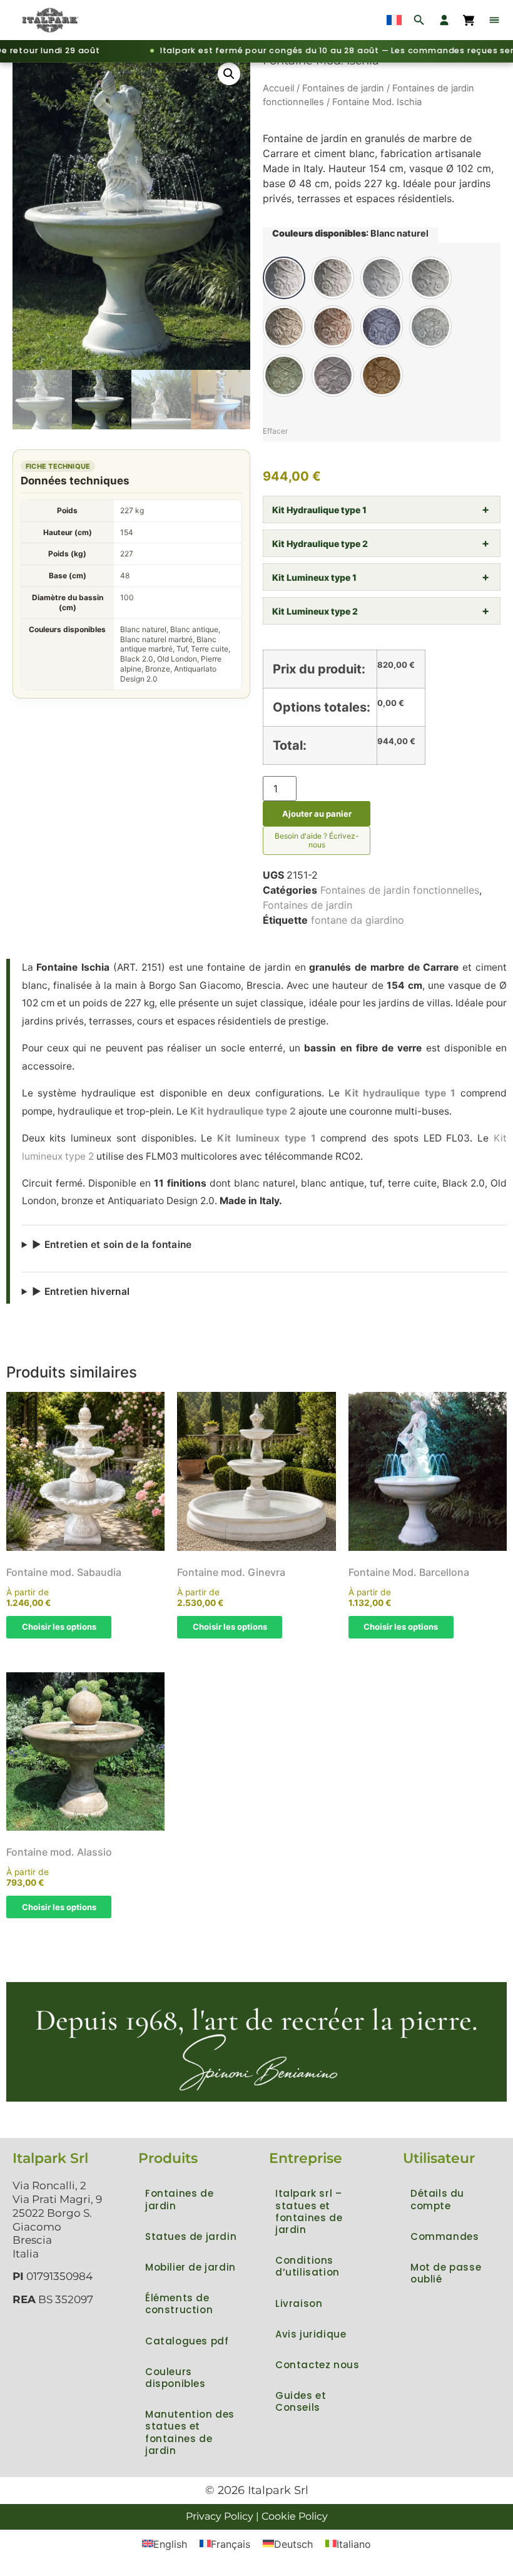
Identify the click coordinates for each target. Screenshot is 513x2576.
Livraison (299, 2303)
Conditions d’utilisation (307, 2266)
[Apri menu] (494, 20)
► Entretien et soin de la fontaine (112, 1245)
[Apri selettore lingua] (394, 20)
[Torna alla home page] (51, 20)
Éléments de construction (179, 2304)
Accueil (278, 88)
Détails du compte (437, 2199)
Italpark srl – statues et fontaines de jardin (309, 2211)
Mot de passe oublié (446, 2273)
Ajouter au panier (317, 814)
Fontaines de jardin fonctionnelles (400, 890)
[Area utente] (444, 20)
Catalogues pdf (187, 2341)
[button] (229, 74)
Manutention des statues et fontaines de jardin (190, 2432)
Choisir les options (59, 1627)
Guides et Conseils (301, 2401)
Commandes (444, 2236)
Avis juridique (311, 2334)
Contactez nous (317, 2365)
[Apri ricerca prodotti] (419, 20)
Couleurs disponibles (175, 2378)
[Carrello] (469, 20)
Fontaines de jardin (343, 88)
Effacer (275, 431)
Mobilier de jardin (190, 2267)
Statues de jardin (191, 2236)
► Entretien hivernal (81, 1291)
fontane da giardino (358, 920)
